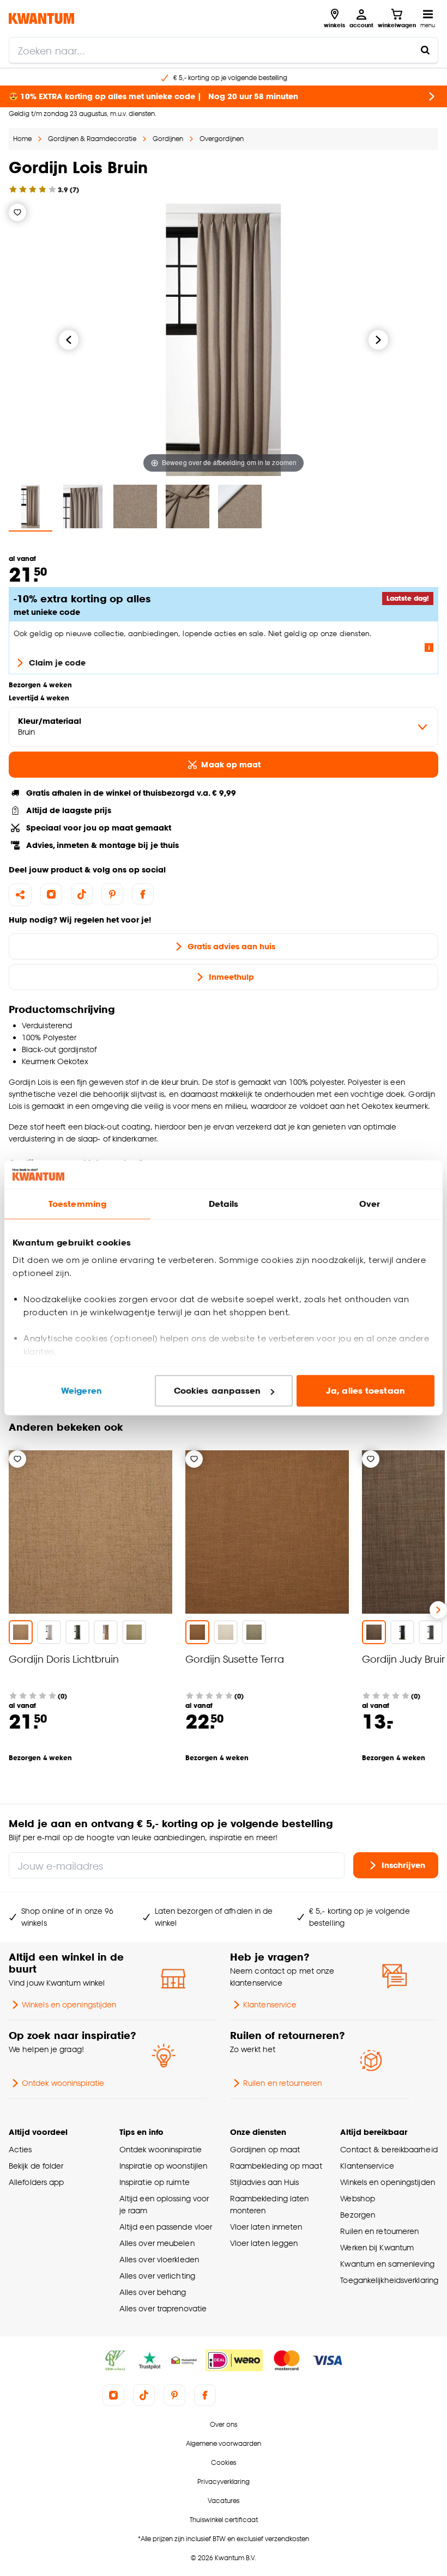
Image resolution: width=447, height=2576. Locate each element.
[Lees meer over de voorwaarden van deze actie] (429, 648)
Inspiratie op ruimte (155, 2182)
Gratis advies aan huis (231, 946)
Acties (20, 2149)
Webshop (358, 2198)
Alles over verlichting (157, 2276)
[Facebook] (143, 894)
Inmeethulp (231, 977)
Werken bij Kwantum (377, 2247)
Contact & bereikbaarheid (389, 2149)
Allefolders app (36, 2182)
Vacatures (224, 2501)
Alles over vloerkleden (159, 2259)
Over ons (224, 2424)
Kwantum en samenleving (387, 2264)
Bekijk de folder (36, 2166)
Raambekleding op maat (276, 2166)
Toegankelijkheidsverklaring (389, 2280)
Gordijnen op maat (265, 2149)
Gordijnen (168, 139)
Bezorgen (358, 2215)
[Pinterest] (112, 894)
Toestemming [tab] (77, 1204)
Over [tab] (370, 1204)
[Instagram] (51, 894)
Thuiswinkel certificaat (224, 2520)
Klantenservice (270, 2004)
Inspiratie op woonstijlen (163, 2166)
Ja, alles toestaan (366, 1391)
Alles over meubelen (157, 2243)
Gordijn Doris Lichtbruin (64, 1659)
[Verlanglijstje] (17, 212)
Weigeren (81, 1391)
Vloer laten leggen (264, 2243)
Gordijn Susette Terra (235, 1659)
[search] (224, 50)
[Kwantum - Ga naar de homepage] (41, 18)
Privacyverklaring (224, 2482)
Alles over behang (153, 2292)
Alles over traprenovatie (163, 2308)
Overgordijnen (222, 139)
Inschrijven (403, 1865)
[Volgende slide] (438, 1610)
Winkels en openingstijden (69, 2004)
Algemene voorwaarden (224, 2443)
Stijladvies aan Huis (265, 2182)
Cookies (224, 2462)
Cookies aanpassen (218, 1391)
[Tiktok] (82, 894)
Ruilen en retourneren (282, 2083)
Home (22, 139)
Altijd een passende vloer (166, 2227)
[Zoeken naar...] (425, 50)
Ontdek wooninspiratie (63, 2083)
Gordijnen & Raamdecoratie (92, 139)
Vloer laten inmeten (266, 2227)
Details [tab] (224, 1204)
